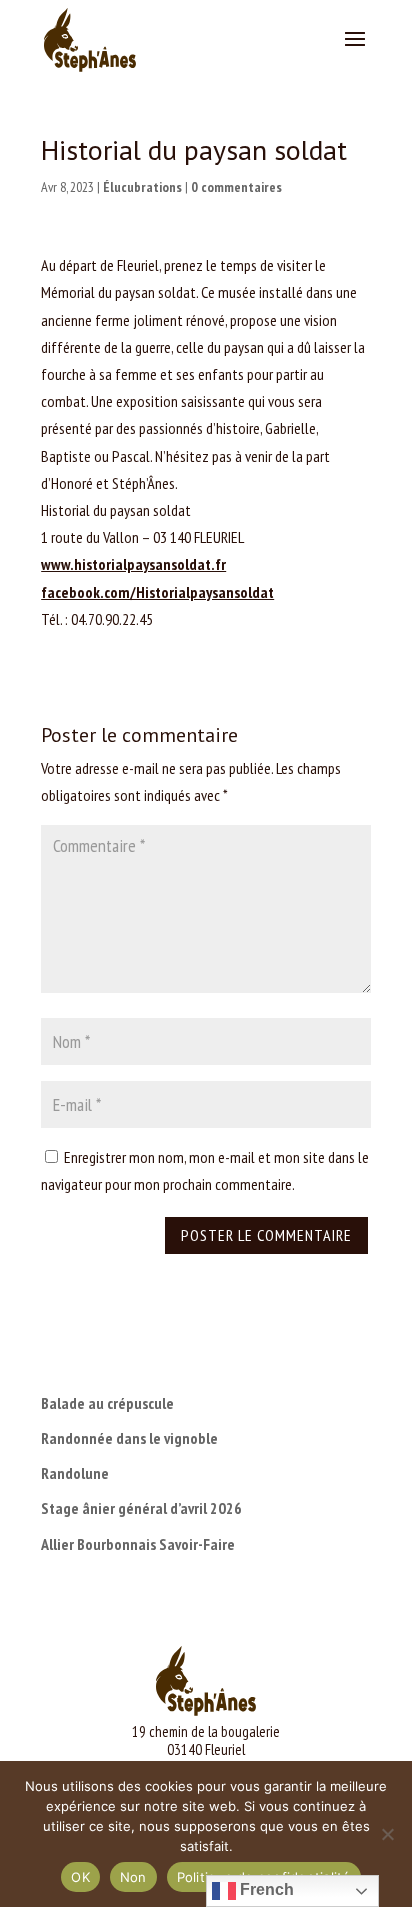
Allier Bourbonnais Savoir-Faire (138, 1544)
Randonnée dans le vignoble (129, 1438)
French (265, 1889)
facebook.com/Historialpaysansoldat (157, 592)
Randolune (75, 1473)
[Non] (387, 1834)
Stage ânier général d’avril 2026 (141, 1508)
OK (80, 1877)
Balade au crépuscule (107, 1403)
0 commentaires (236, 187)
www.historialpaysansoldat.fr (133, 564)
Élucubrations (142, 187)
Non (133, 1877)
